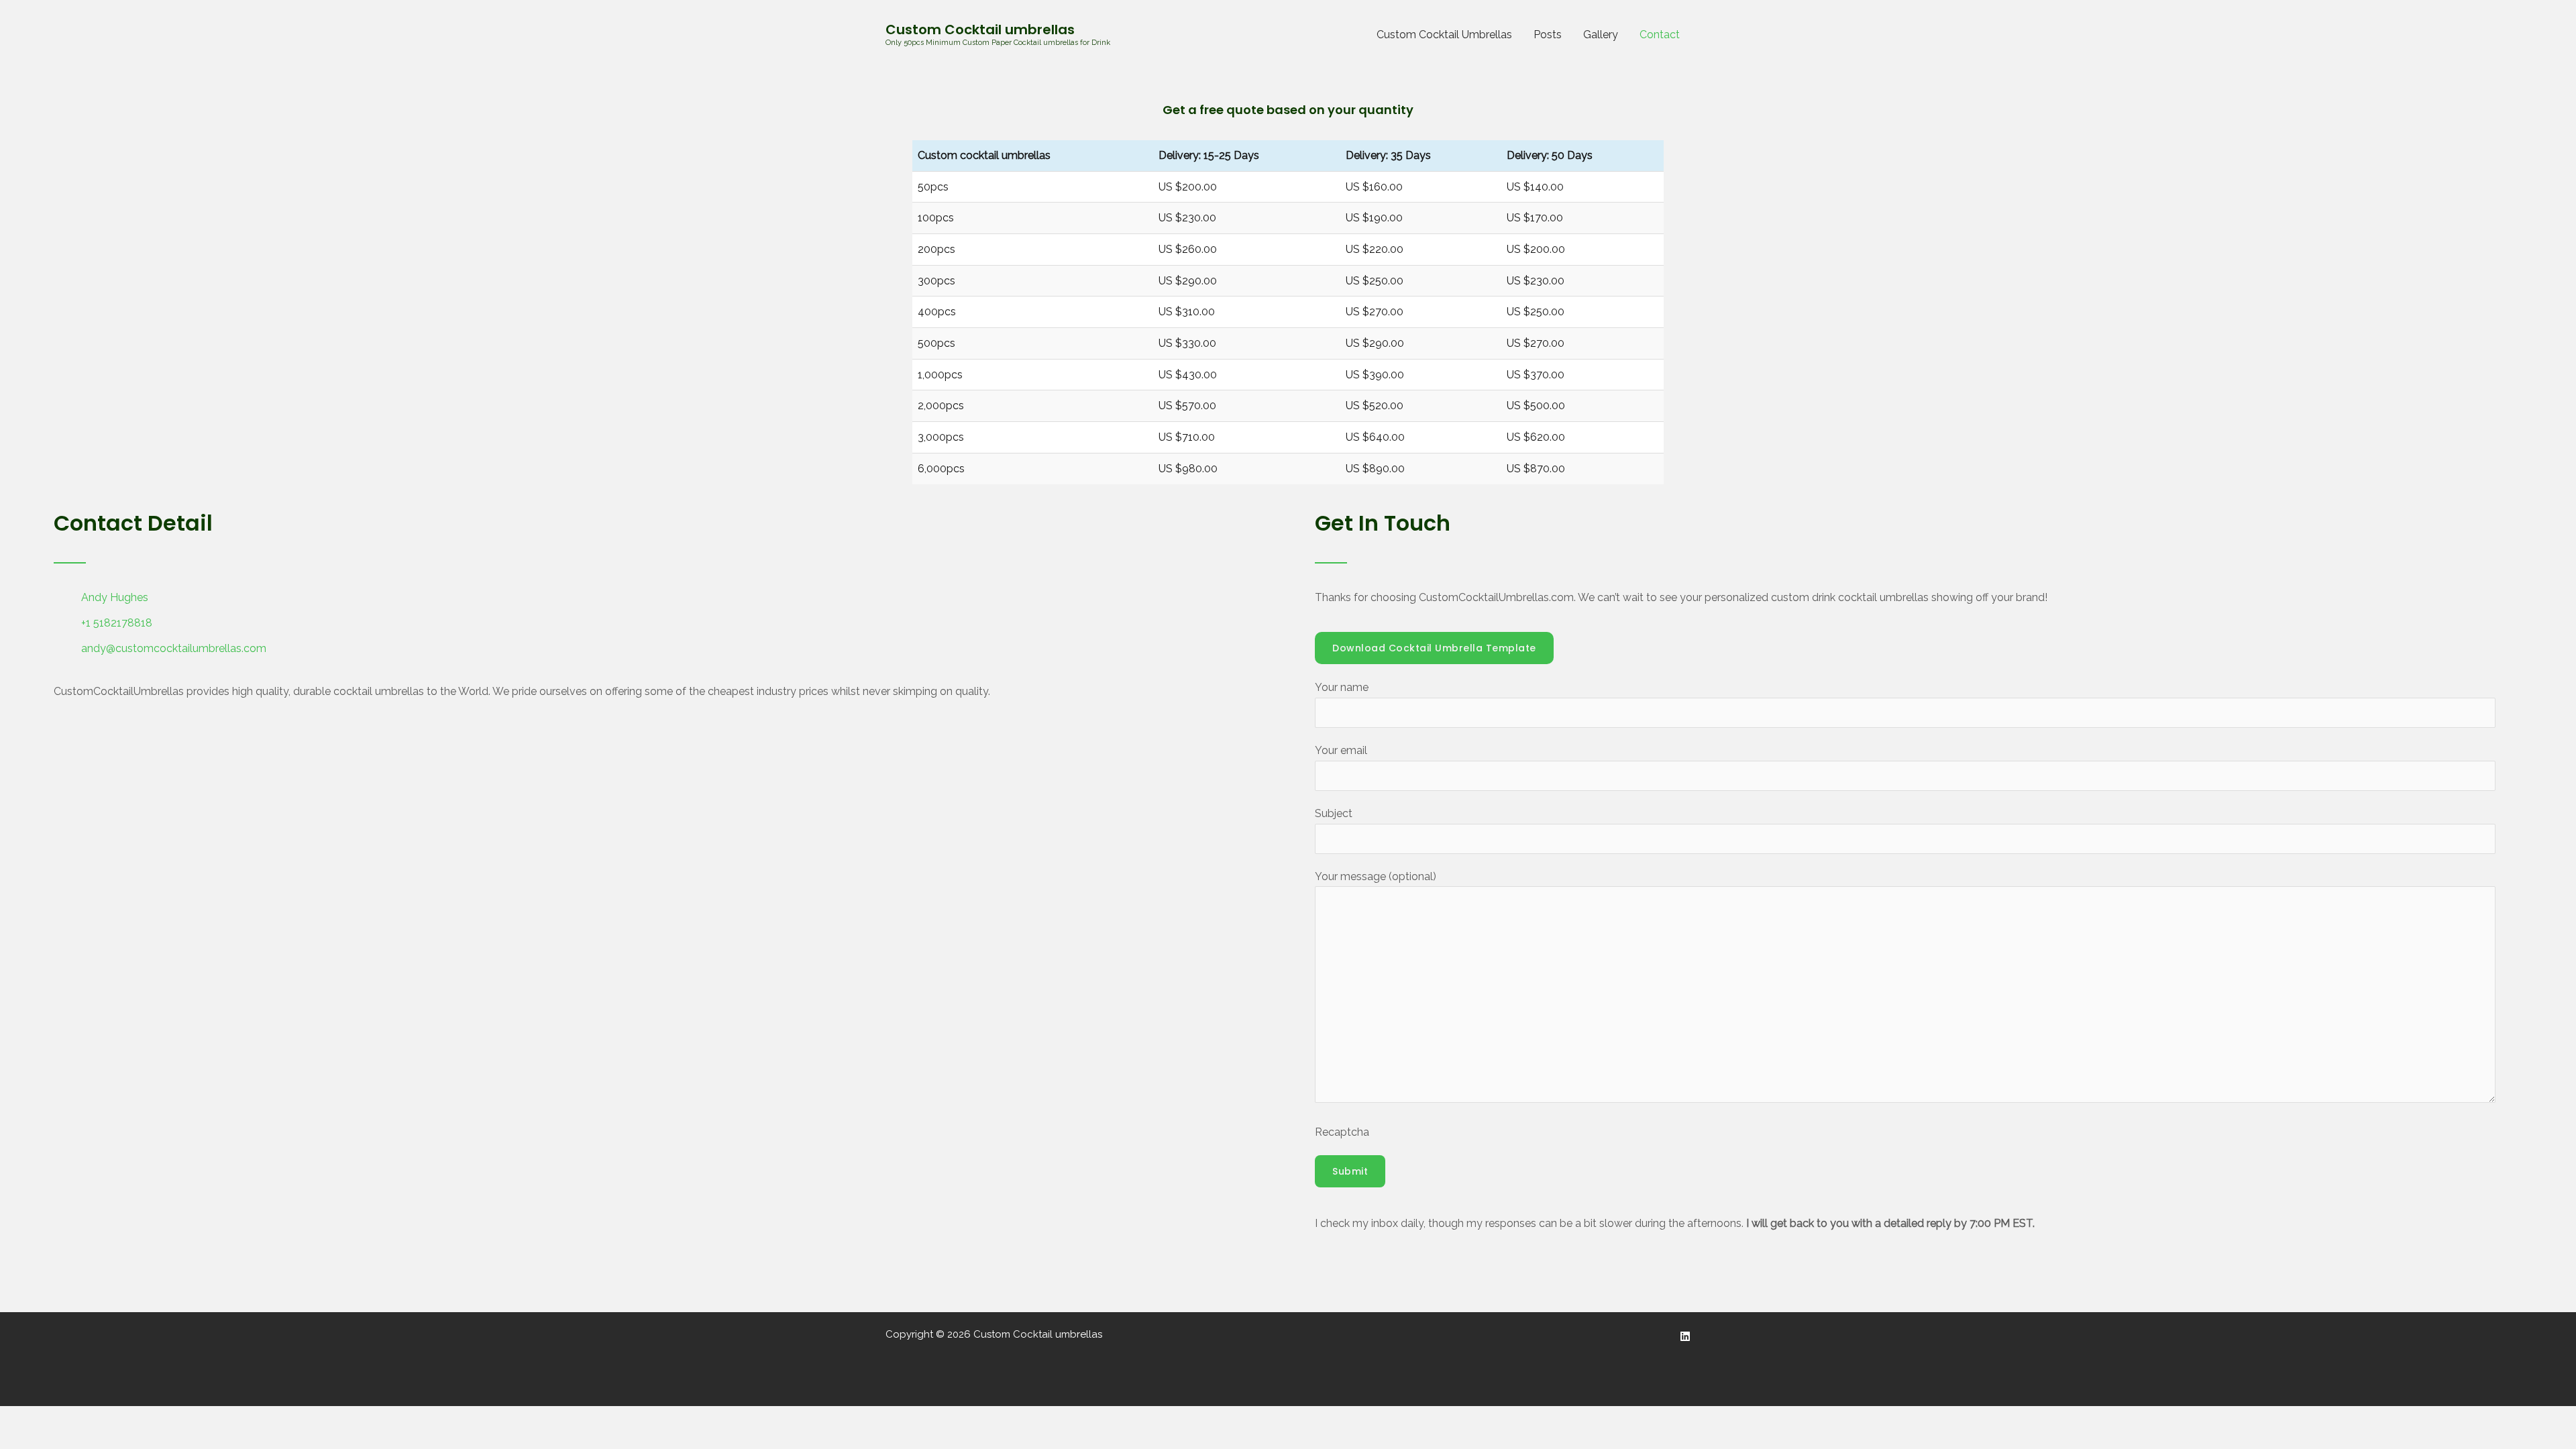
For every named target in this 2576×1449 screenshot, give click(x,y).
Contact (1660, 35)
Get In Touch (1383, 523)
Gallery (1601, 35)
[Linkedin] (1685, 1336)
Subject (1334, 813)
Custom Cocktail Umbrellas (1444, 35)
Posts (1548, 35)
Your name (1342, 687)
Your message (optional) (1376, 876)
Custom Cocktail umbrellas (980, 30)
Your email (1341, 750)
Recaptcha (1342, 1132)
